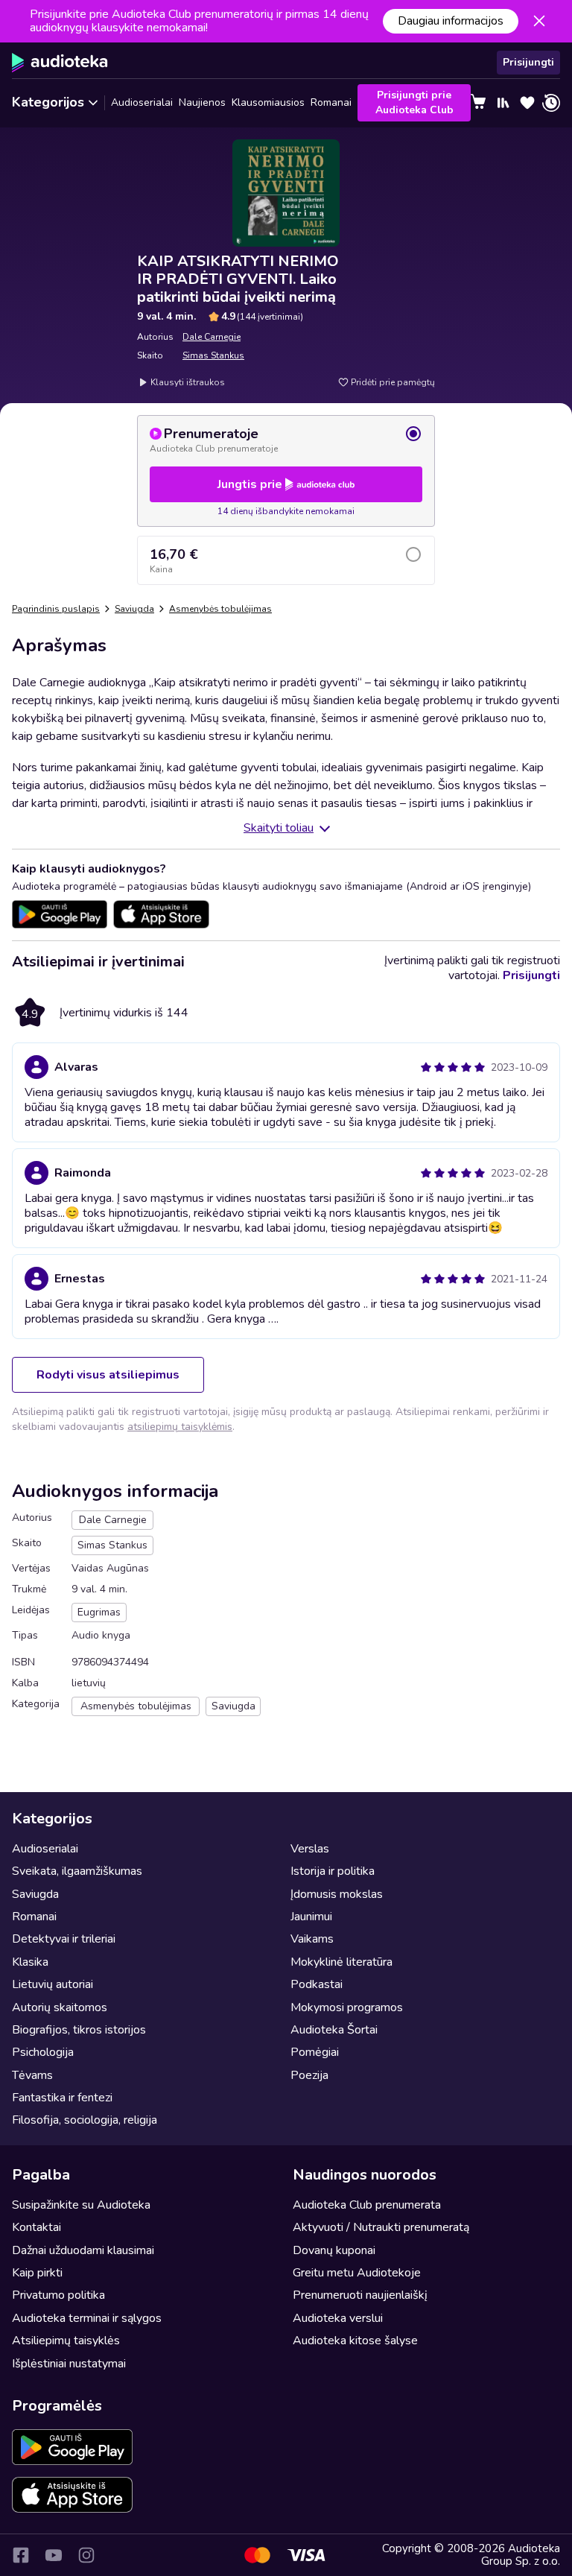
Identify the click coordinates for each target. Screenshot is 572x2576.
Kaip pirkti (37, 2273)
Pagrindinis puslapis (56, 609)
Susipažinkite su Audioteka (81, 2205)
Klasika (30, 1962)
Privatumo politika (58, 2295)
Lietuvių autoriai (53, 1984)
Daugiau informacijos (451, 21)
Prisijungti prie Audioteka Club (414, 102)
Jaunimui (311, 1917)
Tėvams (32, 2075)
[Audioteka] (60, 63)
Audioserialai (142, 102)
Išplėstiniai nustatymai (69, 2364)
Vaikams (312, 1939)
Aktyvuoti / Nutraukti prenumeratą (381, 2227)
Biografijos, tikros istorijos (79, 2030)
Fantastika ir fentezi (62, 2098)
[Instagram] (86, 2555)
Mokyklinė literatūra (341, 1962)
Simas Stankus (213, 355)
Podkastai (317, 1984)
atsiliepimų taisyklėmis (180, 1427)
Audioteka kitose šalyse (355, 2341)
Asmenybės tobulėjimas (220, 609)
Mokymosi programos (347, 2007)
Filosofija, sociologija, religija (85, 2120)
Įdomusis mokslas (337, 1894)
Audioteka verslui (338, 2318)
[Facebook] (21, 2555)
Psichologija (43, 2052)
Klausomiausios (268, 102)
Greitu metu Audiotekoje (357, 2273)
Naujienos (202, 102)
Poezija (309, 2075)
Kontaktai (36, 2227)
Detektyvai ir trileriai (64, 1939)
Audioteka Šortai (334, 2030)
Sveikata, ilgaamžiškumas (77, 1871)
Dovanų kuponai (334, 2250)
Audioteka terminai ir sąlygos (87, 2318)
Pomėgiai (315, 2052)
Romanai (331, 102)
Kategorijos (48, 102)
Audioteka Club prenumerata (367, 2205)
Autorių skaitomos (60, 2007)
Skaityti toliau (279, 828)
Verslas (310, 1849)
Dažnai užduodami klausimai (83, 2250)
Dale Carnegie (212, 337)
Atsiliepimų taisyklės (66, 2341)
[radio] (286, 440)
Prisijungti (528, 62)
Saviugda (134, 609)
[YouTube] (54, 2555)
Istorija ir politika (333, 1871)
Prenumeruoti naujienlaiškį (360, 2295)
